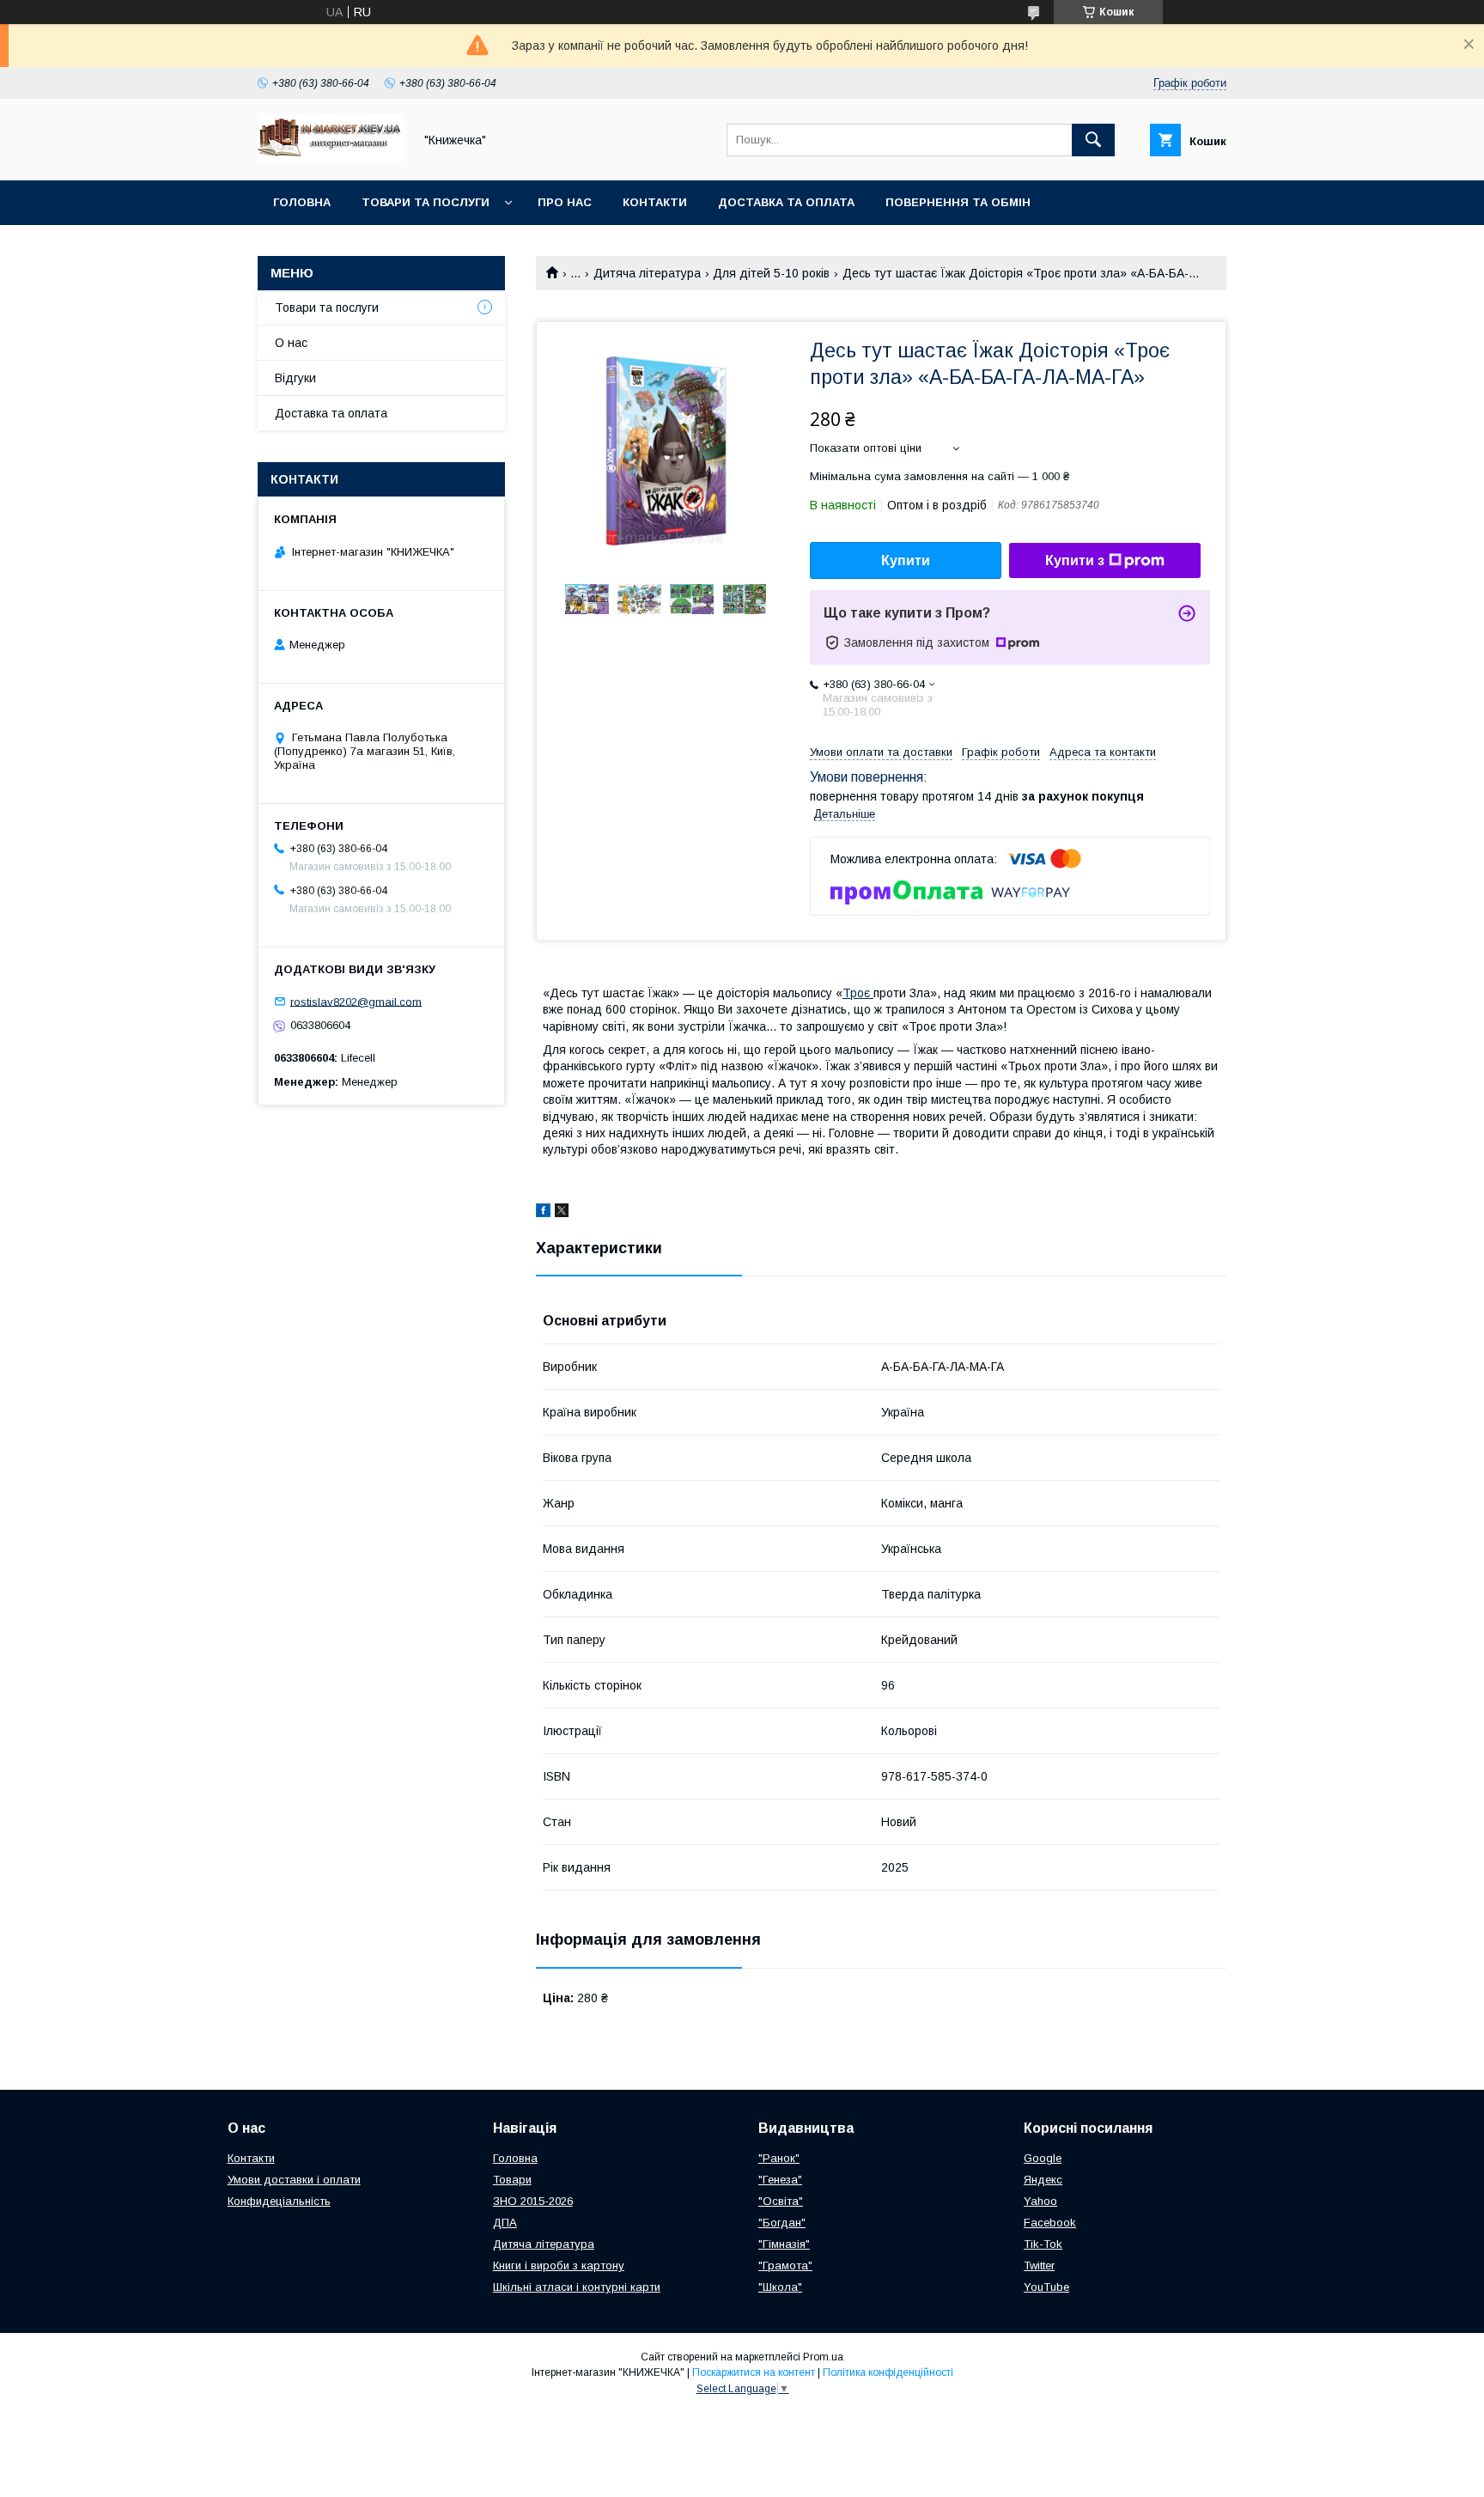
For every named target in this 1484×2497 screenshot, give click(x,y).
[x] (562, 1213)
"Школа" (780, 2287)
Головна (302, 202)
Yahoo (1040, 2201)
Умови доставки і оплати (294, 2180)
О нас (291, 343)
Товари (512, 2180)
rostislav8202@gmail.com (356, 1001)
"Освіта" (781, 2201)
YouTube (1046, 2287)
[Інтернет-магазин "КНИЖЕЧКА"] (331, 158)
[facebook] (543, 1213)
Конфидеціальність (279, 2201)
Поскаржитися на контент (754, 2372)
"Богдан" (782, 2223)
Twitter (1039, 2266)
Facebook (1050, 2223)
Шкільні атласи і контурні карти (577, 2287)
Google (1043, 2158)
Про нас (565, 202)
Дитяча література (647, 273)
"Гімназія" (784, 2244)
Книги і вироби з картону (559, 2266)
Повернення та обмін (958, 202)
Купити (906, 560)
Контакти (655, 202)
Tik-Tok (1043, 2244)
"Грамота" (785, 2266)
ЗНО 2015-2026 (533, 2201)
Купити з (1075, 560)
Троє (858, 993)
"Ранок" (779, 2158)
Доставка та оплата (786, 202)
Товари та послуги (426, 202)
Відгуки (295, 378)
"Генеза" (780, 2180)
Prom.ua (823, 2357)
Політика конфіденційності (888, 2372)
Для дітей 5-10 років (771, 273)
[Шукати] (1093, 140)
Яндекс (1043, 2180)
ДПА (505, 2223)
